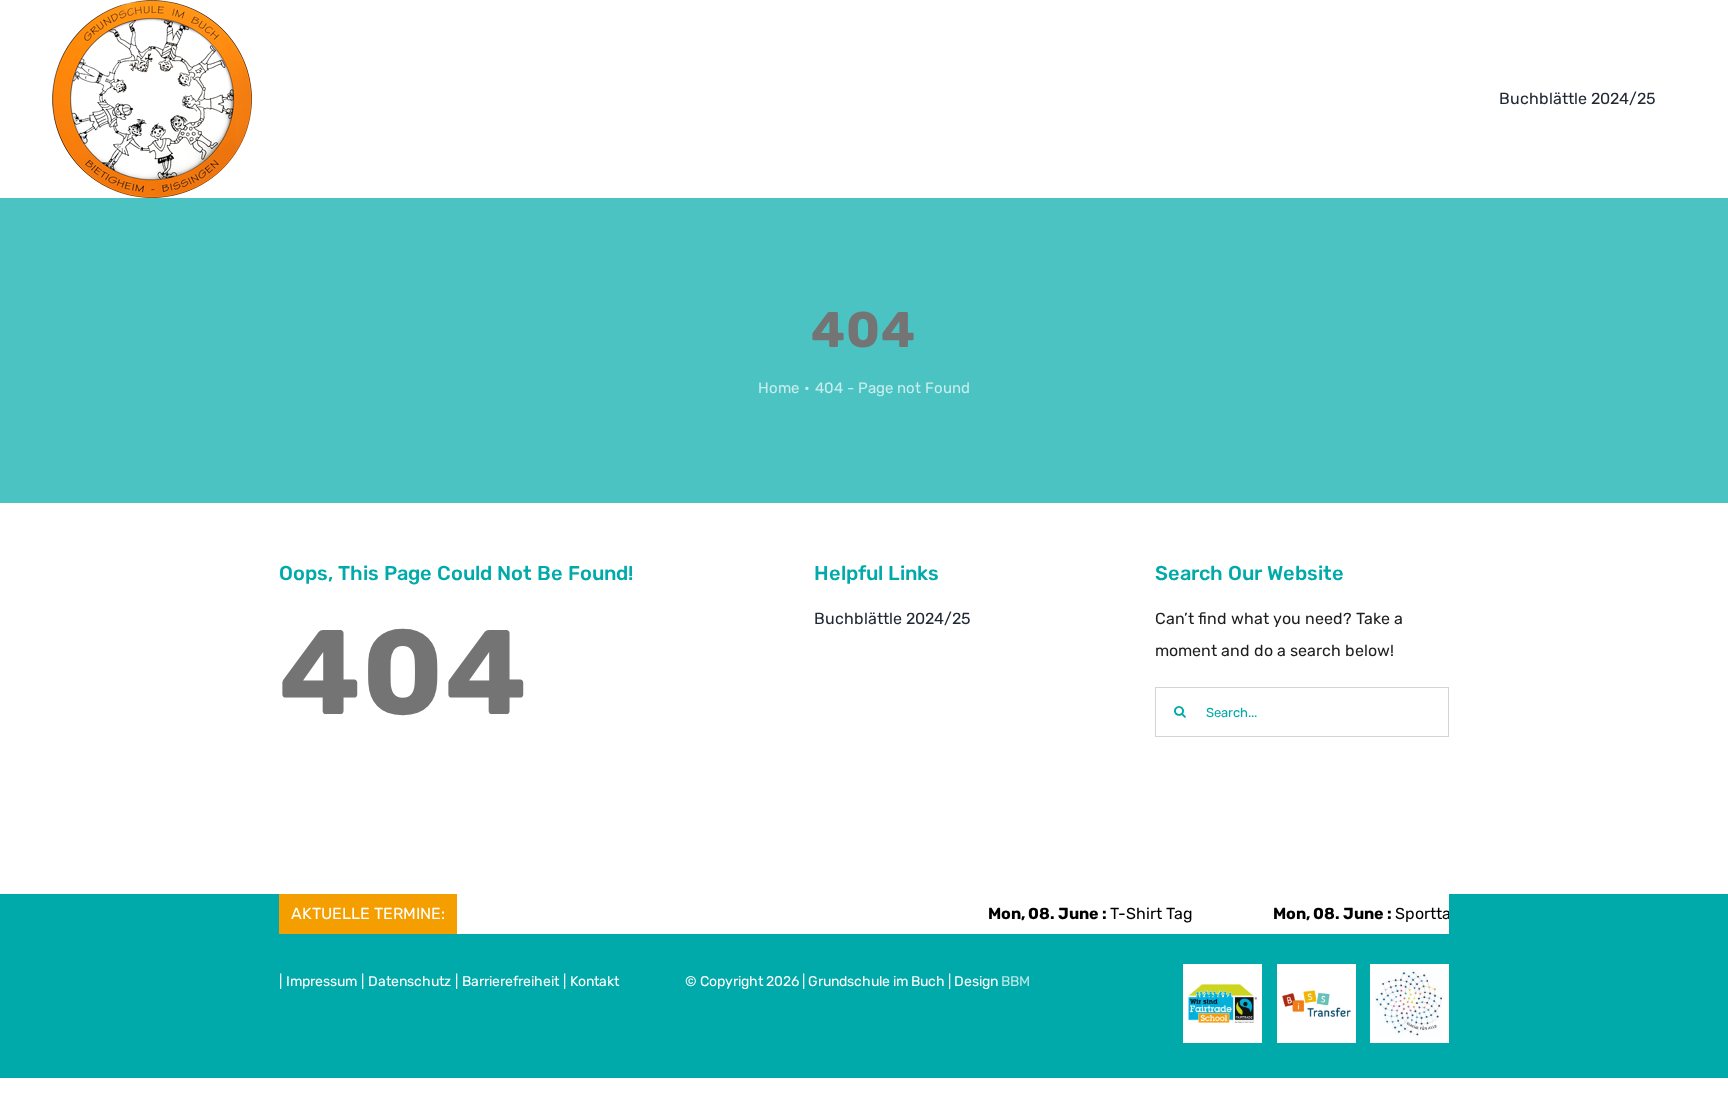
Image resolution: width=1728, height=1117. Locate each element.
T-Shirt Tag (1067, 913)
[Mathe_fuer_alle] (1409, 976)
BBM (1015, 981)
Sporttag (1344, 913)
